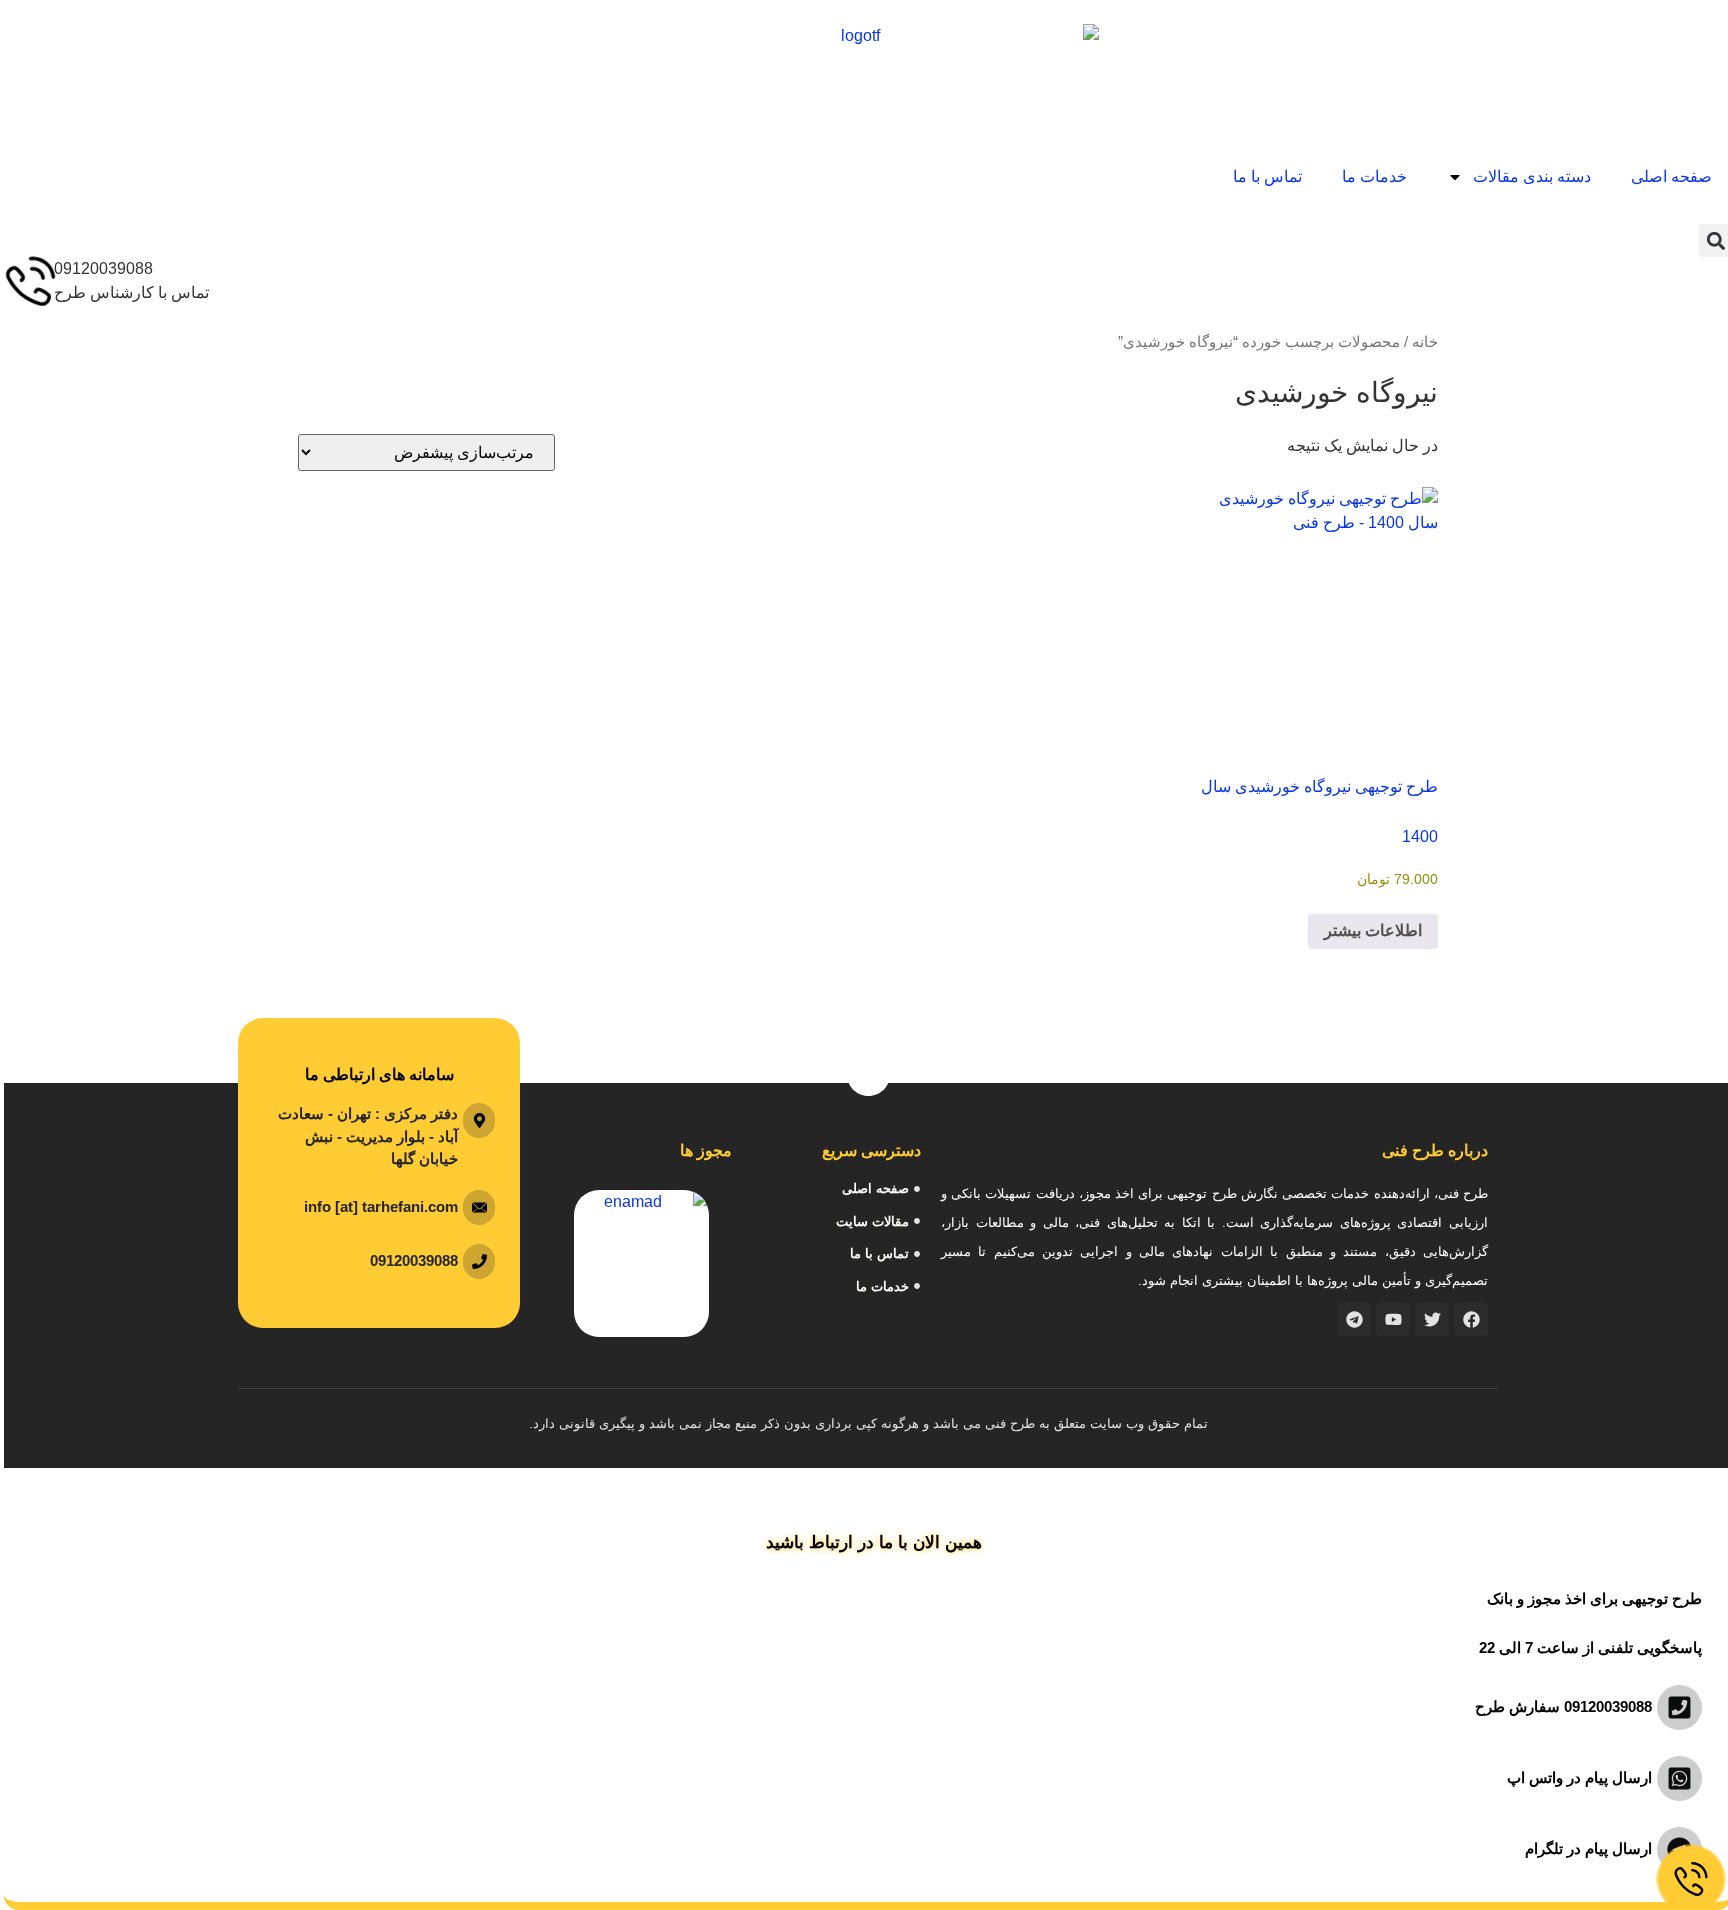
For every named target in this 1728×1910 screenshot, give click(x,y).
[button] (1711, 240)
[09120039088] (25, 282)
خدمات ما (1370, 176)
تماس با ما (1263, 176)
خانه (1421, 342)
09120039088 (99, 268)
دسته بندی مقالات (1528, 176)
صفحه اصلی (1667, 176)
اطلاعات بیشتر (1369, 930)
